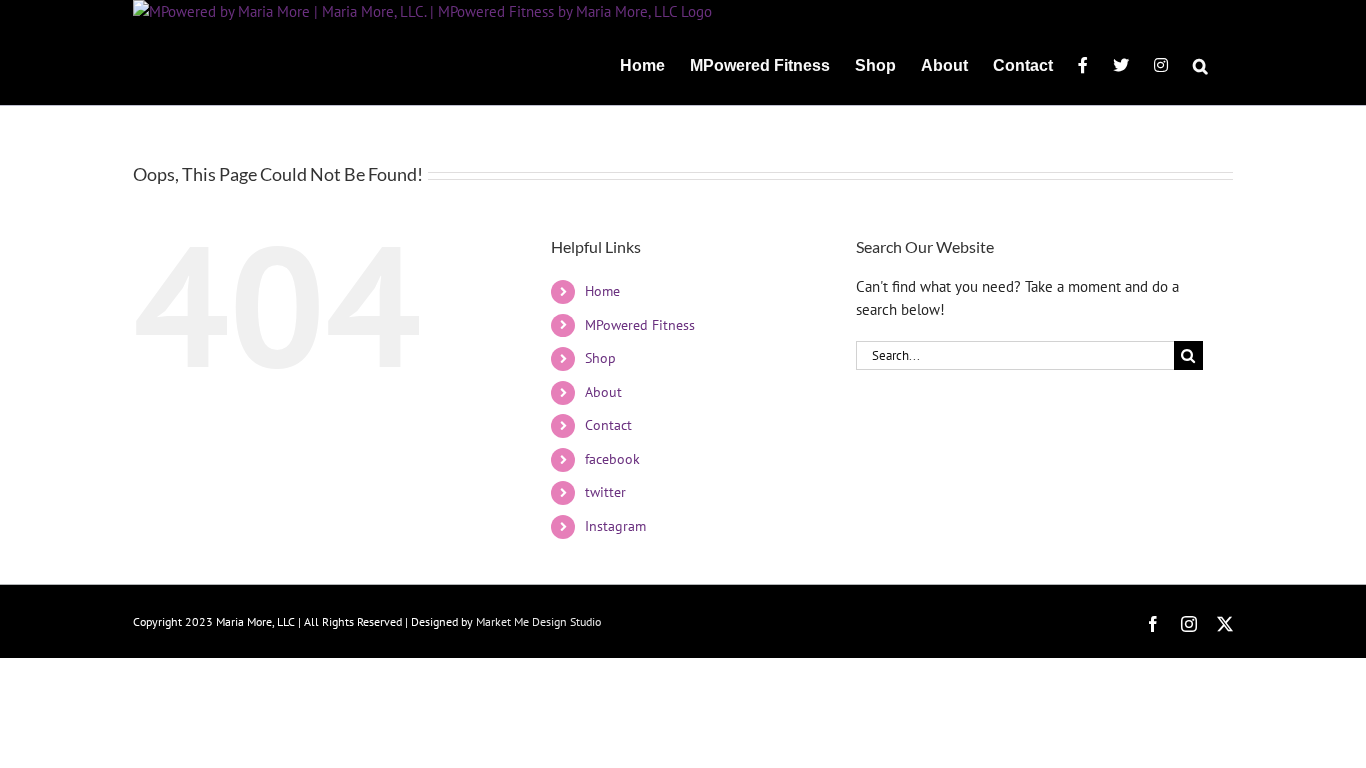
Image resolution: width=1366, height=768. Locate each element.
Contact (608, 425)
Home (602, 291)
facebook (612, 459)
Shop (600, 358)
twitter (605, 492)
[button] (1200, 64)
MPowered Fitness (640, 325)
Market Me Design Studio (538, 621)
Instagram (615, 526)
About (603, 392)
